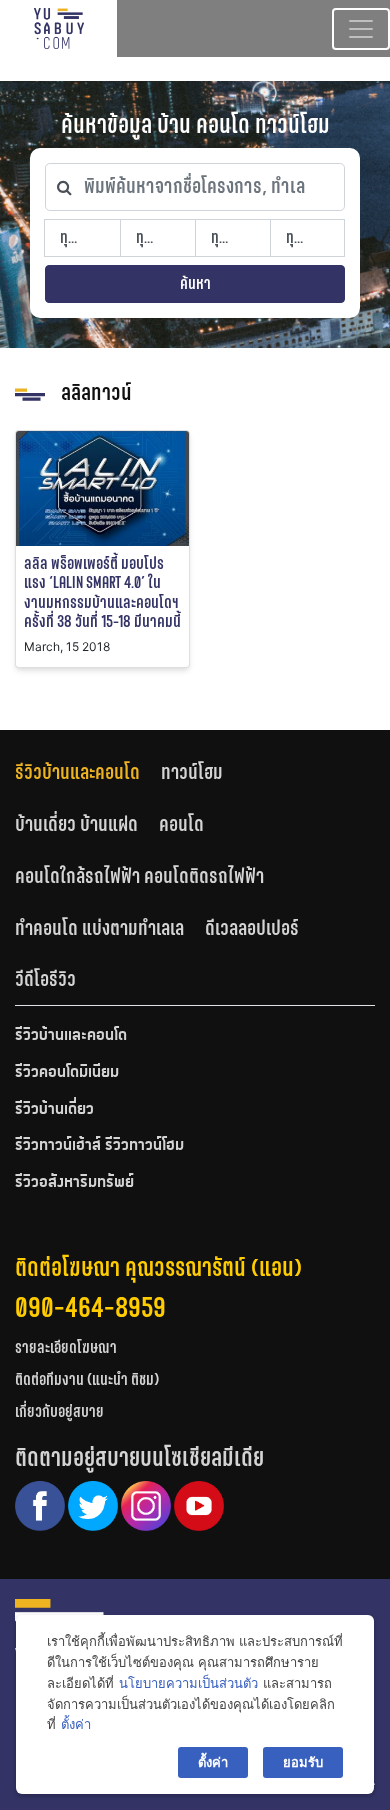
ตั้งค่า (76, 1724)
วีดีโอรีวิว (45, 979)
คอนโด (181, 824)
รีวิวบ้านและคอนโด (77, 772)
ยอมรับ (303, 1762)
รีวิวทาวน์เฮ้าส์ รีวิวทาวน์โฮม (99, 1146)
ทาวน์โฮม (192, 772)
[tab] (88, 772)
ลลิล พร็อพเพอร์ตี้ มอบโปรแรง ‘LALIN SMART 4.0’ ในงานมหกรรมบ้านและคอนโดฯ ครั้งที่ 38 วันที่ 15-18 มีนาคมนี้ (102, 592)
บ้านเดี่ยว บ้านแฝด (76, 824)
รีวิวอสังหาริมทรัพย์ (74, 1183)
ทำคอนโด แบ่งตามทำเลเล (99, 928)
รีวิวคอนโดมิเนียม (67, 1073)
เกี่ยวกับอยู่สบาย (59, 1411)
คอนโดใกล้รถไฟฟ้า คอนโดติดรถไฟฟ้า (139, 876)
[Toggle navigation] (361, 29)
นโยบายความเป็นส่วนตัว (188, 1683)
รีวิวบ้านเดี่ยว (54, 1110)
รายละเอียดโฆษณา (66, 1347)
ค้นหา (195, 283)
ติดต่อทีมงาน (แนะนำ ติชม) (87, 1379)
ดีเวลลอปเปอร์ (252, 928)
